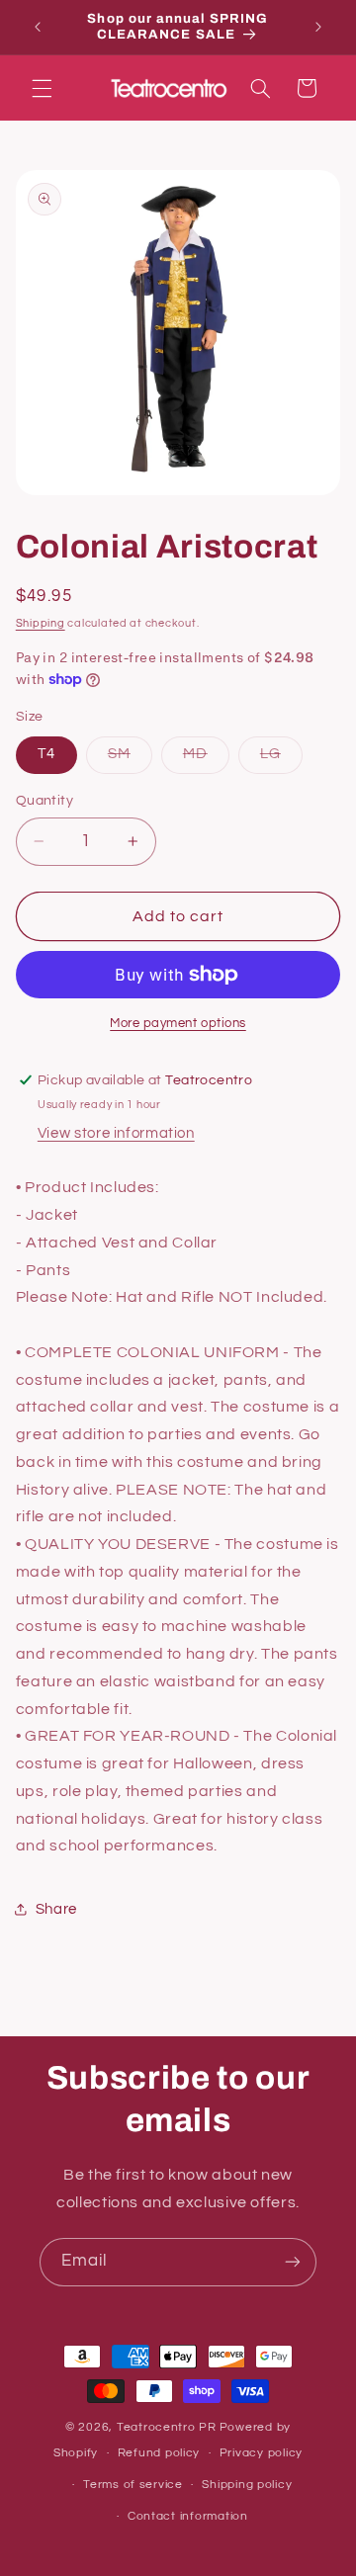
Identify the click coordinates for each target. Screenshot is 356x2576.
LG (281, 759)
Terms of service (133, 2485)
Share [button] (56, 1909)
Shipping (41, 623)
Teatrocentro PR (167, 2427)
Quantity (44, 801)
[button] (42, 88)
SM (130, 759)
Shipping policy (247, 2485)
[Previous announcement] (38, 27)
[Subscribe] (293, 2262)
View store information (116, 1133)
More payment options (178, 1024)
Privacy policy (261, 2453)
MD (206, 759)
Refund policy (159, 2453)
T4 (46, 754)
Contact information (188, 2516)
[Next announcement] (318, 27)
